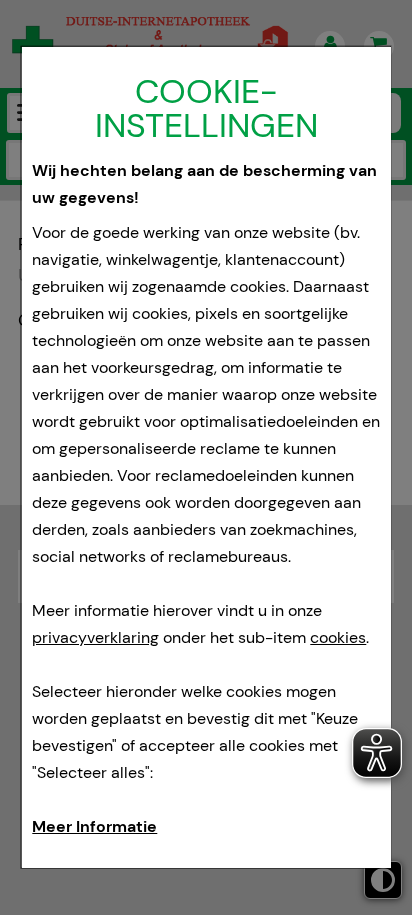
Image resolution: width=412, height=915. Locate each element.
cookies (338, 637)
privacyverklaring (95, 637)
